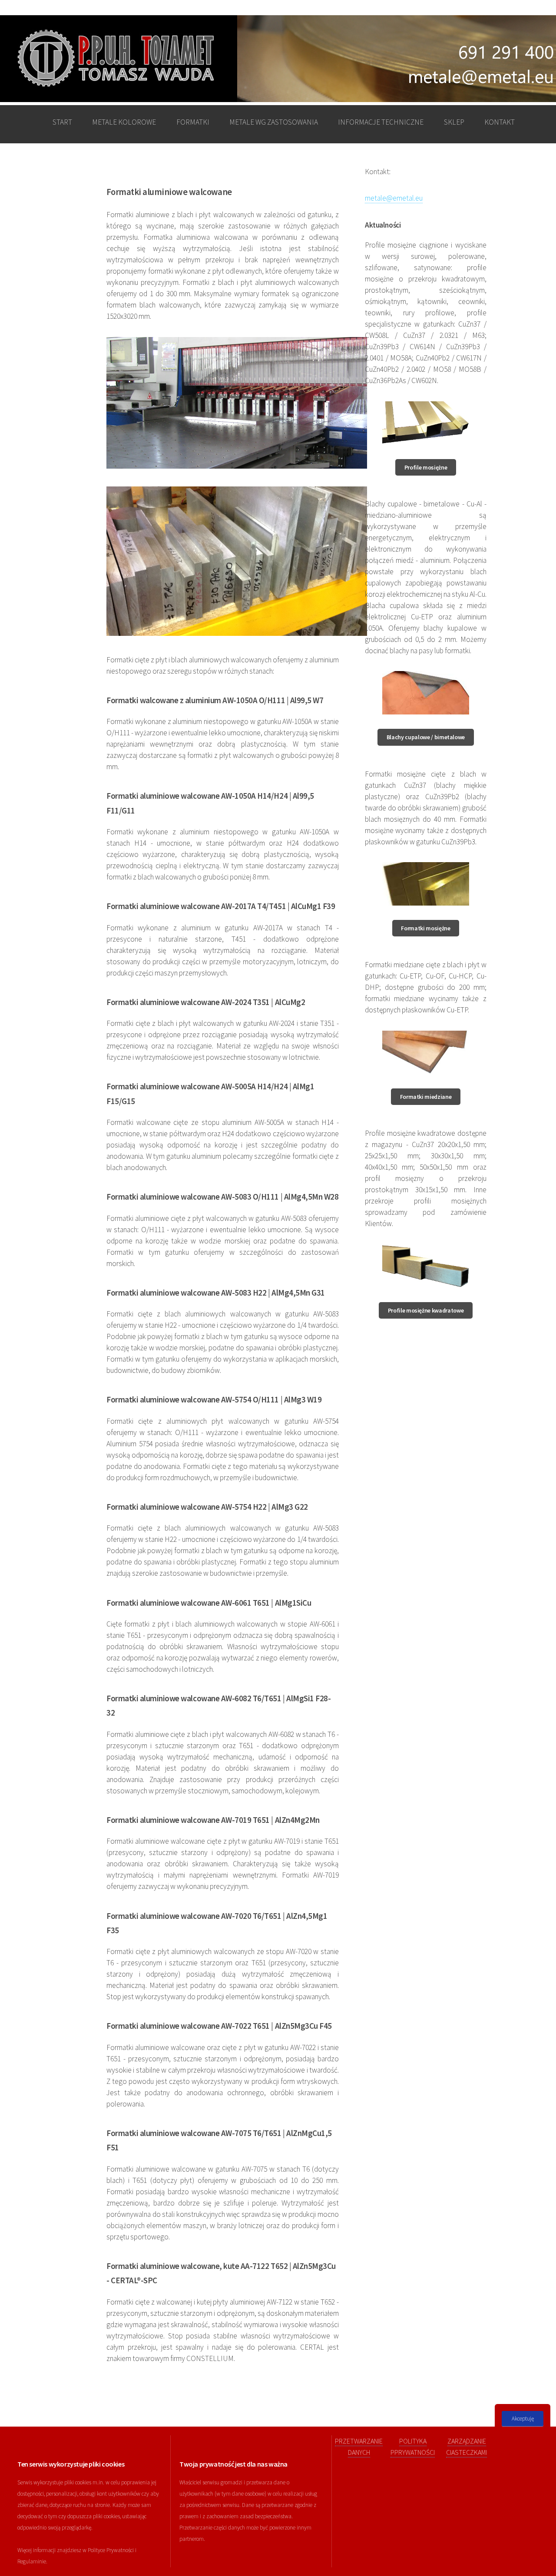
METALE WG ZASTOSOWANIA (274, 122)
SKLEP (454, 122)
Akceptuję (523, 2419)
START (62, 122)
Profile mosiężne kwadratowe (426, 1310)
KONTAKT (500, 122)
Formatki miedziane (426, 1097)
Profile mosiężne (426, 467)
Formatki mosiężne (425, 928)
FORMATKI (193, 122)
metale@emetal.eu (394, 198)
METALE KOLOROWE (124, 122)
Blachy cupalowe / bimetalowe (426, 737)
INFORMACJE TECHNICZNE (381, 122)
